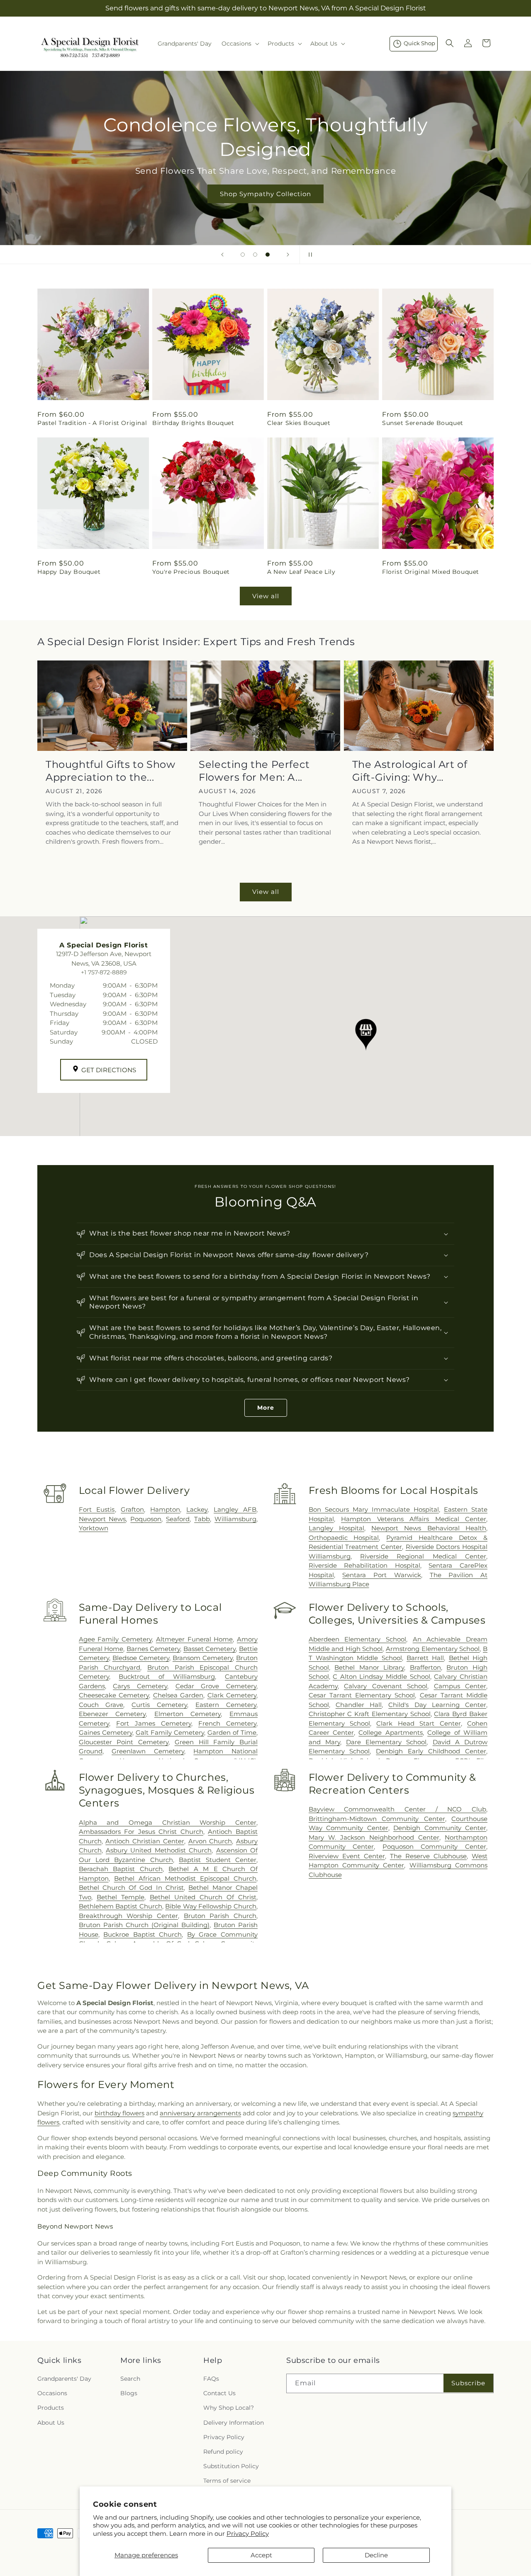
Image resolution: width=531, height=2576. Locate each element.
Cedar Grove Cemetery (216, 1686)
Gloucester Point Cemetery (124, 1742)
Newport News (102, 1519)
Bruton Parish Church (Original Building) (144, 1925)
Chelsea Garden (178, 1695)
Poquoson (146, 1519)
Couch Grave (101, 1705)
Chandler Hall (359, 1705)
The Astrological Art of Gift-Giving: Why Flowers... (410, 771)
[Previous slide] (222, 255)
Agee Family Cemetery (115, 1639)
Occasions (52, 2393)
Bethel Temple (121, 1897)
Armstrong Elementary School (433, 1649)
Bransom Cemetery (203, 1658)
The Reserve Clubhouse (428, 1856)
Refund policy (223, 2452)
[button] (240, 44)
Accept (261, 2555)
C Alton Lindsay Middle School (381, 1676)
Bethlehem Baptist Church (121, 1906)
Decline (376, 2555)
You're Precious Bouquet (191, 572)
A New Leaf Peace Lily (301, 572)
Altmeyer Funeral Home (194, 1639)
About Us (51, 2423)
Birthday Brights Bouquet (193, 423)
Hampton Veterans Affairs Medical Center (414, 1519)
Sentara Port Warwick (381, 1575)
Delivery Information (234, 2423)
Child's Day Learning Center (437, 1705)
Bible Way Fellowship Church (211, 1906)
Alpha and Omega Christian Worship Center (168, 1822)
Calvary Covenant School (386, 1686)
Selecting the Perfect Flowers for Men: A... (254, 771)
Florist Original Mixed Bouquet (431, 572)
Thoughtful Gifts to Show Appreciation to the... (110, 771)
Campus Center (460, 1686)
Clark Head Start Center (418, 1723)
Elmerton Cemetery (188, 1714)
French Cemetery (227, 1723)
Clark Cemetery (232, 1695)
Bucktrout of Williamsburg (167, 1676)
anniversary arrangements (200, 2113)
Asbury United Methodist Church (159, 1850)
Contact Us (219, 2393)
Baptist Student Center (218, 1860)
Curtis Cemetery (159, 1705)
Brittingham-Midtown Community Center (377, 1819)
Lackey (197, 1509)
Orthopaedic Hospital (344, 1538)
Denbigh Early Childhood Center (431, 1751)
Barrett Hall (425, 1658)
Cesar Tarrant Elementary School (362, 1695)
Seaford (178, 1519)
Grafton (132, 1509)
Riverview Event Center (347, 1856)
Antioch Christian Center (145, 1841)
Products (51, 2408)
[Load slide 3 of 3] (268, 255)
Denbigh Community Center (440, 1828)
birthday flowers (119, 2113)
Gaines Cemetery (106, 1732)
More (266, 1408)
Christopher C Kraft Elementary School (370, 1714)
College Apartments (390, 1732)
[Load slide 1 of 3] (243, 255)
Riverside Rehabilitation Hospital (364, 1565)
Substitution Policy (231, 2466)
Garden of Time (232, 1732)
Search (130, 2379)
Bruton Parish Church (220, 1916)
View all (266, 596)
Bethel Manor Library (369, 1667)
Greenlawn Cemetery (148, 1751)
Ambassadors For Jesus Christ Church (141, 1832)
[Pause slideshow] (309, 255)
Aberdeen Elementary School (357, 1639)
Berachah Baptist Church (121, 1869)
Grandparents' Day (64, 2379)
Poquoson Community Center (434, 1846)
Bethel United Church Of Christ (203, 1897)
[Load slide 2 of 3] (255, 255)
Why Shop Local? (229, 2408)
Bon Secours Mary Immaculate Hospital (374, 1509)
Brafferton (425, 1667)
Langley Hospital (336, 1528)
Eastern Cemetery (226, 1705)
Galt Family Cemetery (170, 1732)
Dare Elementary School (386, 1742)
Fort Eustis (97, 1509)
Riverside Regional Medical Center (423, 1556)
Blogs (129, 2393)
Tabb (202, 1519)
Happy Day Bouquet (69, 572)
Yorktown (94, 1528)
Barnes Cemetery (153, 1649)
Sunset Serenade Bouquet (423, 423)
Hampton (165, 1509)
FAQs (211, 2379)
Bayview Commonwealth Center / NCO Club (397, 1809)
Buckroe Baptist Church (142, 1934)
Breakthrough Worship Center (128, 1916)
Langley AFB (235, 1509)
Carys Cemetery (140, 1686)
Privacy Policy (248, 2534)
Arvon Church (210, 1841)
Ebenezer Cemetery (112, 1714)
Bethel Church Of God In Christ (132, 1888)
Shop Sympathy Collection (265, 194)
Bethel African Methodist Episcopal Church (185, 1878)
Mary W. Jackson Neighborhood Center (374, 1837)
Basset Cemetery (210, 1649)
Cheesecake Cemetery (114, 1695)
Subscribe (468, 2383)
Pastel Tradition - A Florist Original (92, 423)
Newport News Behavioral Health (429, 1528)
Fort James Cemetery (154, 1723)
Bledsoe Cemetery (141, 1658)
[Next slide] (288, 255)
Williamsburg (235, 1519)
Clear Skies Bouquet (299, 423)
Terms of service (227, 2481)
